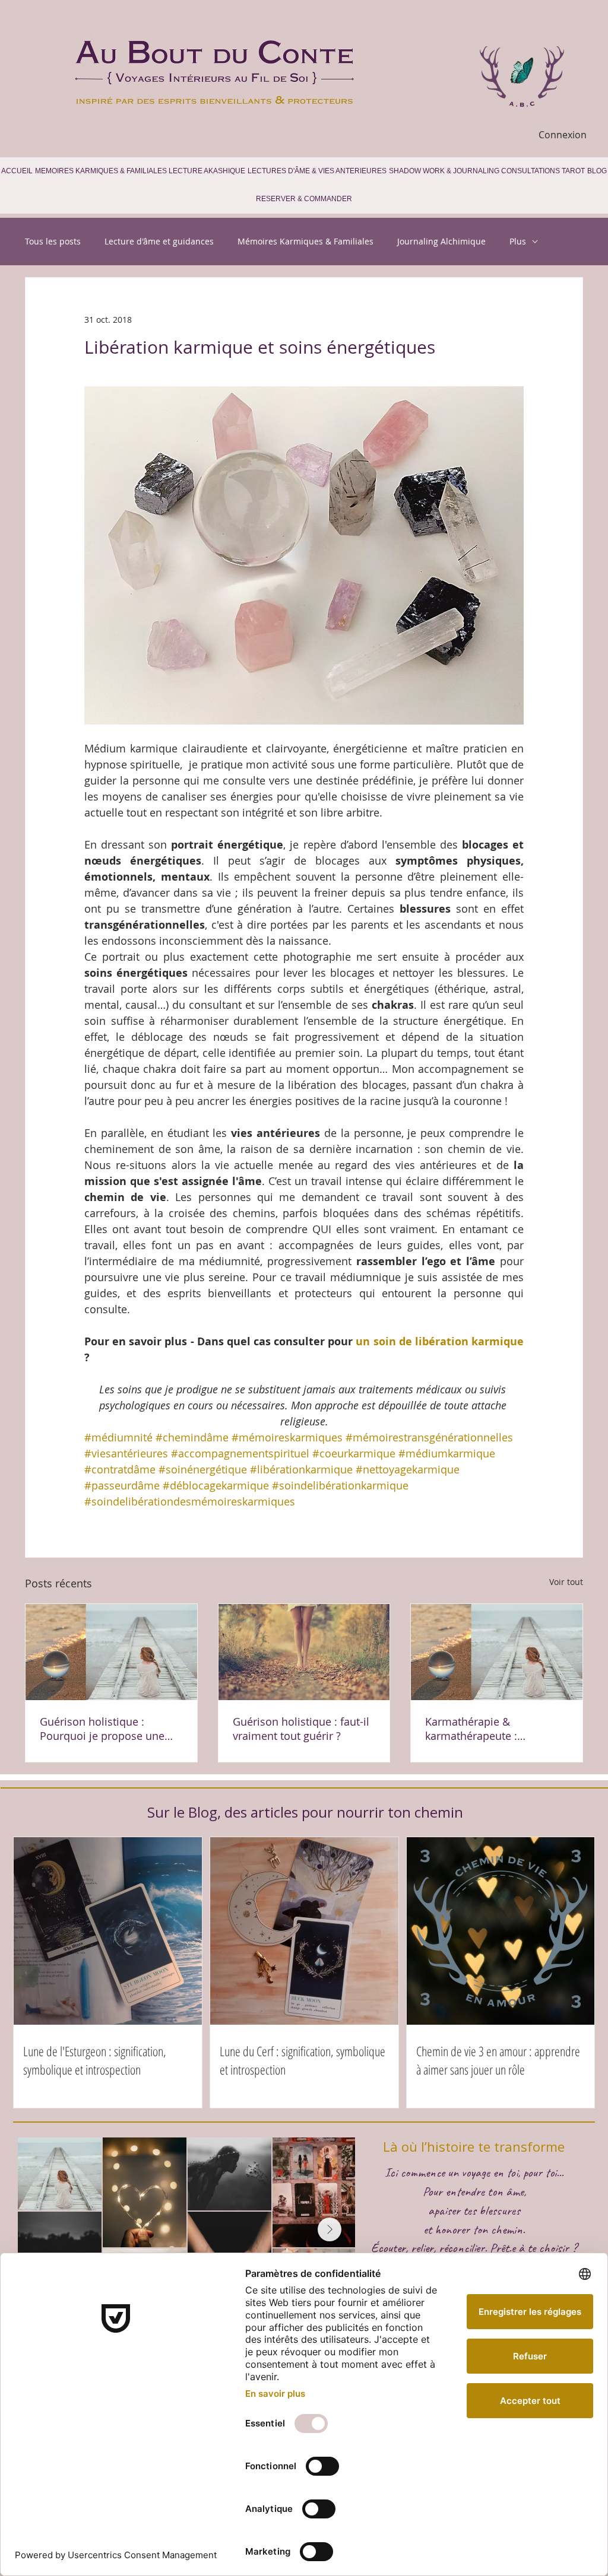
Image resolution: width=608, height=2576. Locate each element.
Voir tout (566, 1582)
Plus (518, 241)
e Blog (197, 1812)
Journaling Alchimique (441, 241)
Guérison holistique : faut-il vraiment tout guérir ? (301, 1729)
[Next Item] (330, 2229)
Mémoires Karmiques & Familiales (305, 241)
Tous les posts (53, 241)
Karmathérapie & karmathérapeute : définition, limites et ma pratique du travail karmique (496, 1729)
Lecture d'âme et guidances (159, 241)
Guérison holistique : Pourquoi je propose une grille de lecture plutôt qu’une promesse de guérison (102, 1729)
